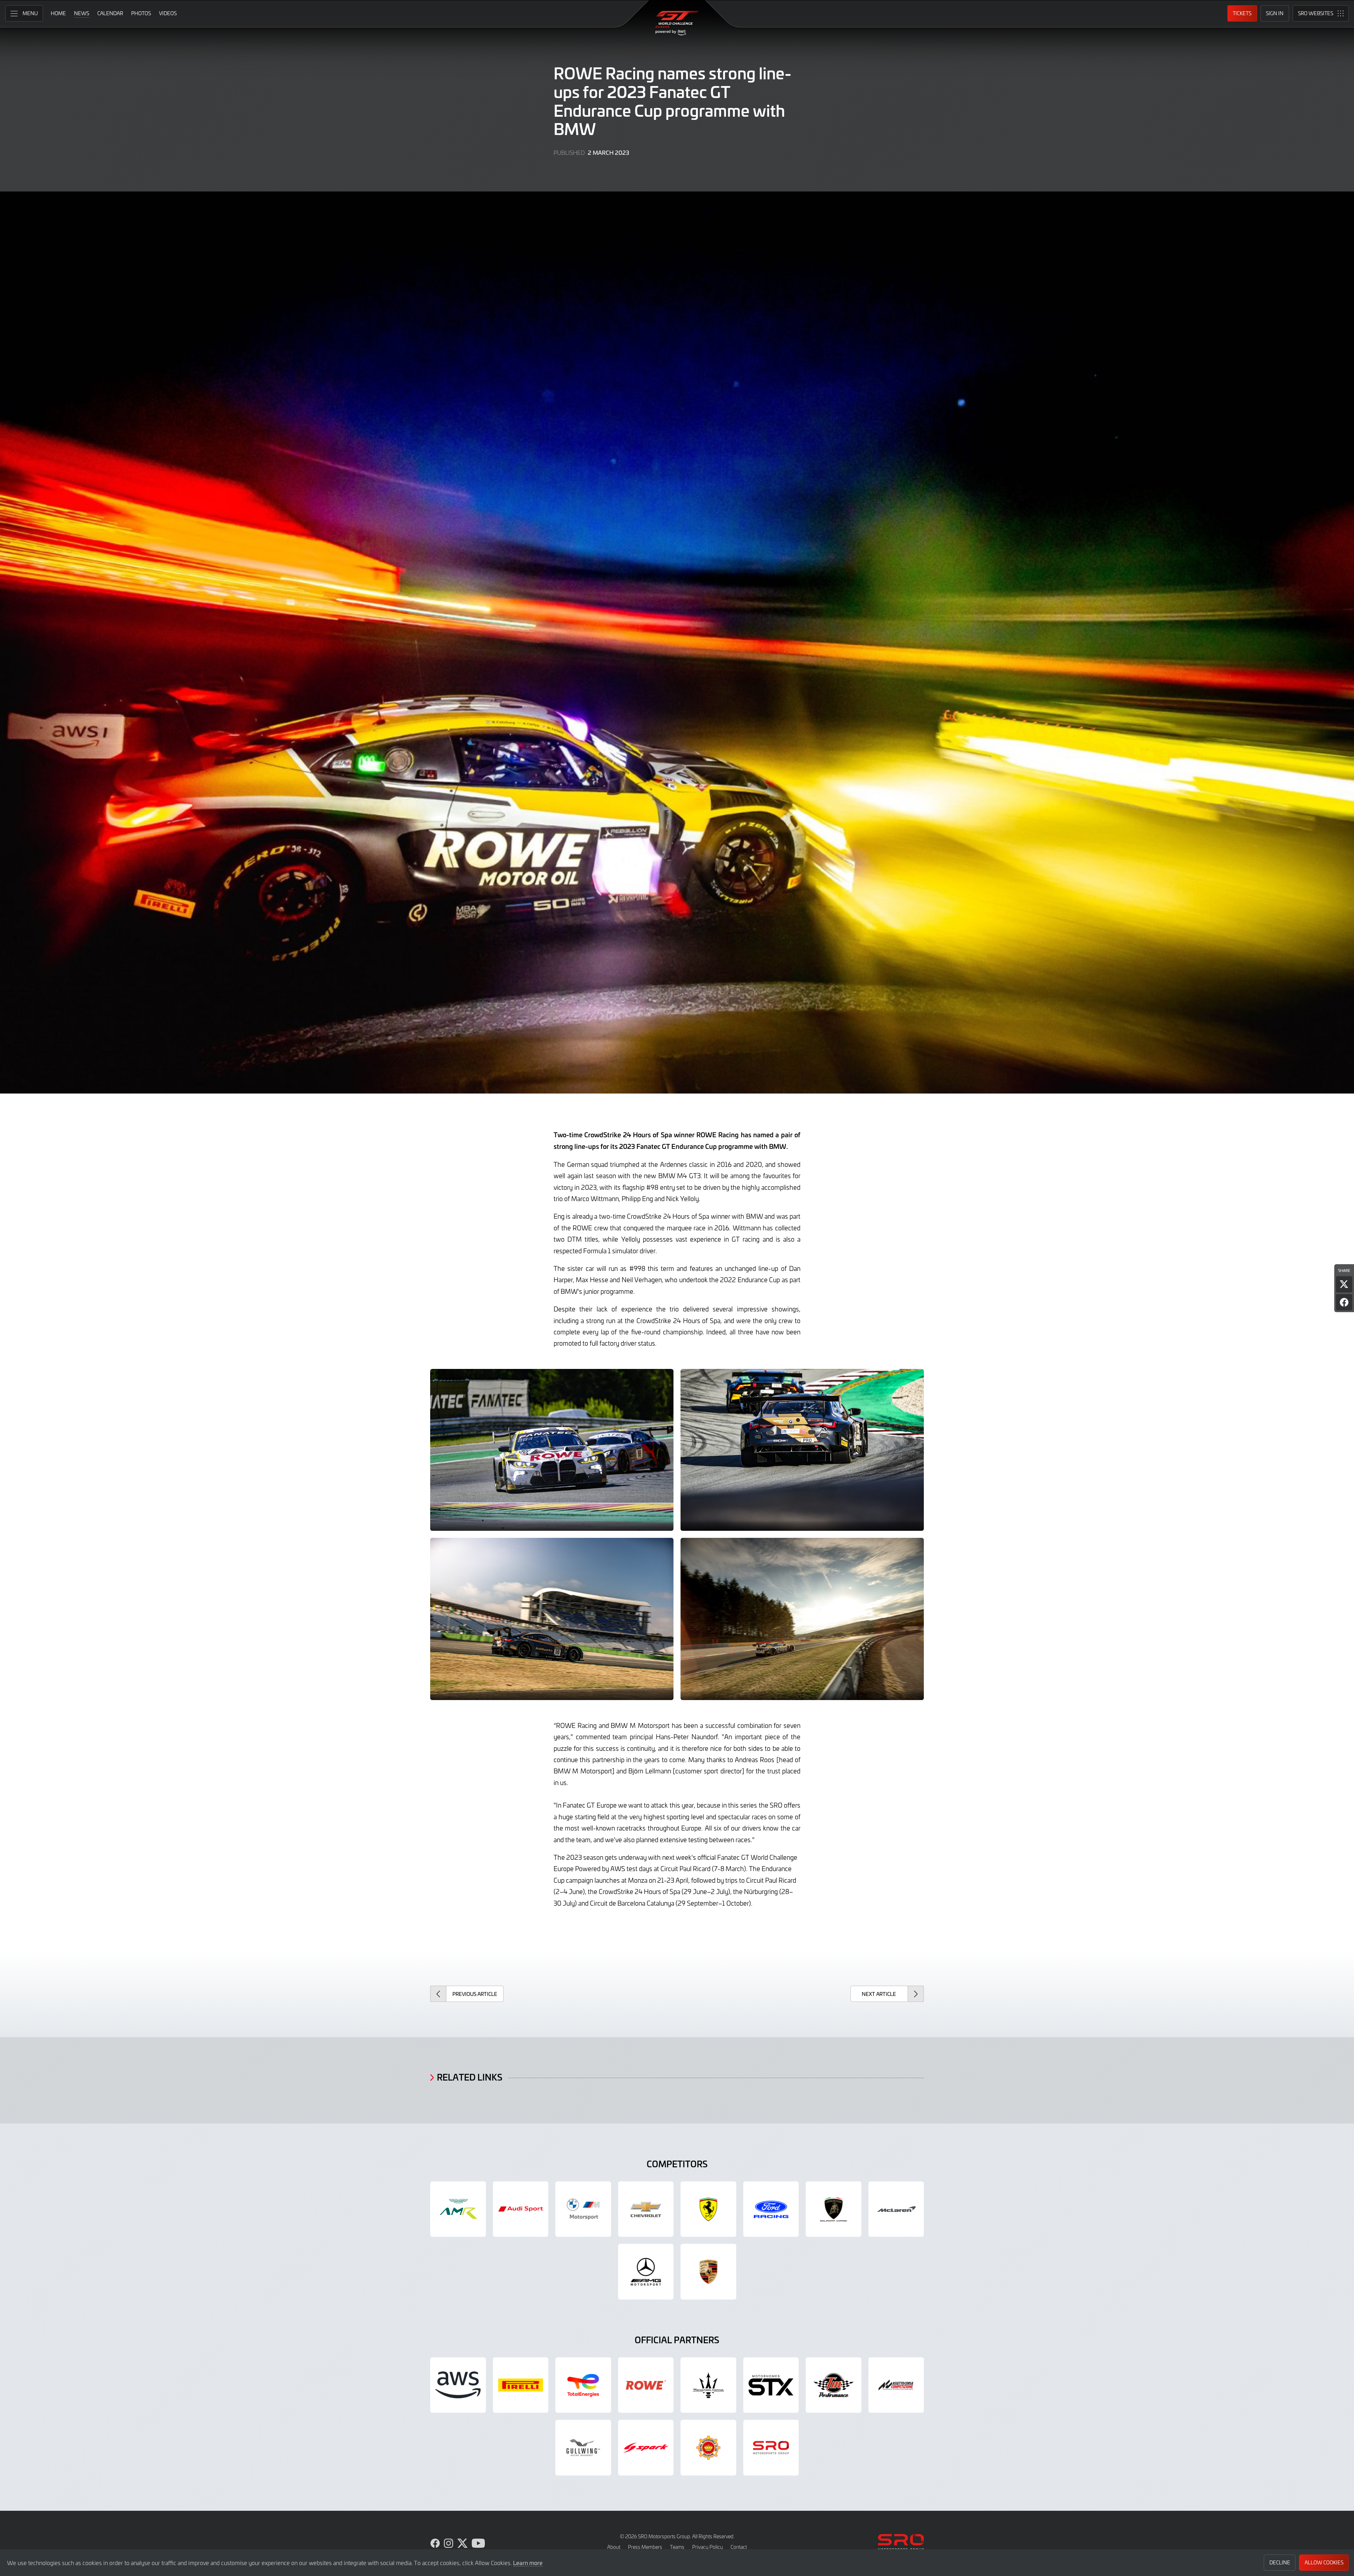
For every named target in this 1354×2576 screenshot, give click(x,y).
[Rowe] (646, 2385)
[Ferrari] (708, 2209)
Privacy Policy (708, 2547)
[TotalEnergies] (583, 2385)
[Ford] (771, 2209)
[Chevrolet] (646, 2209)
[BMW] (583, 2209)
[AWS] (458, 2385)
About (614, 2547)
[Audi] (521, 2209)
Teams (677, 2547)
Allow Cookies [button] (1324, 2562)
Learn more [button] (528, 2563)
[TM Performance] (834, 2385)
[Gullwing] (583, 2448)
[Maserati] (708, 2385)
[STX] (771, 2385)
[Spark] (646, 2448)
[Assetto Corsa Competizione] (896, 2385)
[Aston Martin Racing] (458, 2209)
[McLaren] (896, 2209)
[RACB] (708, 2448)
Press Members (645, 2547)
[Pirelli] (521, 2385)
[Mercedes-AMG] (646, 2272)
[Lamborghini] (834, 2209)
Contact (739, 2547)
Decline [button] (1280, 2562)
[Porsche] (708, 2272)
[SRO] (771, 2448)
